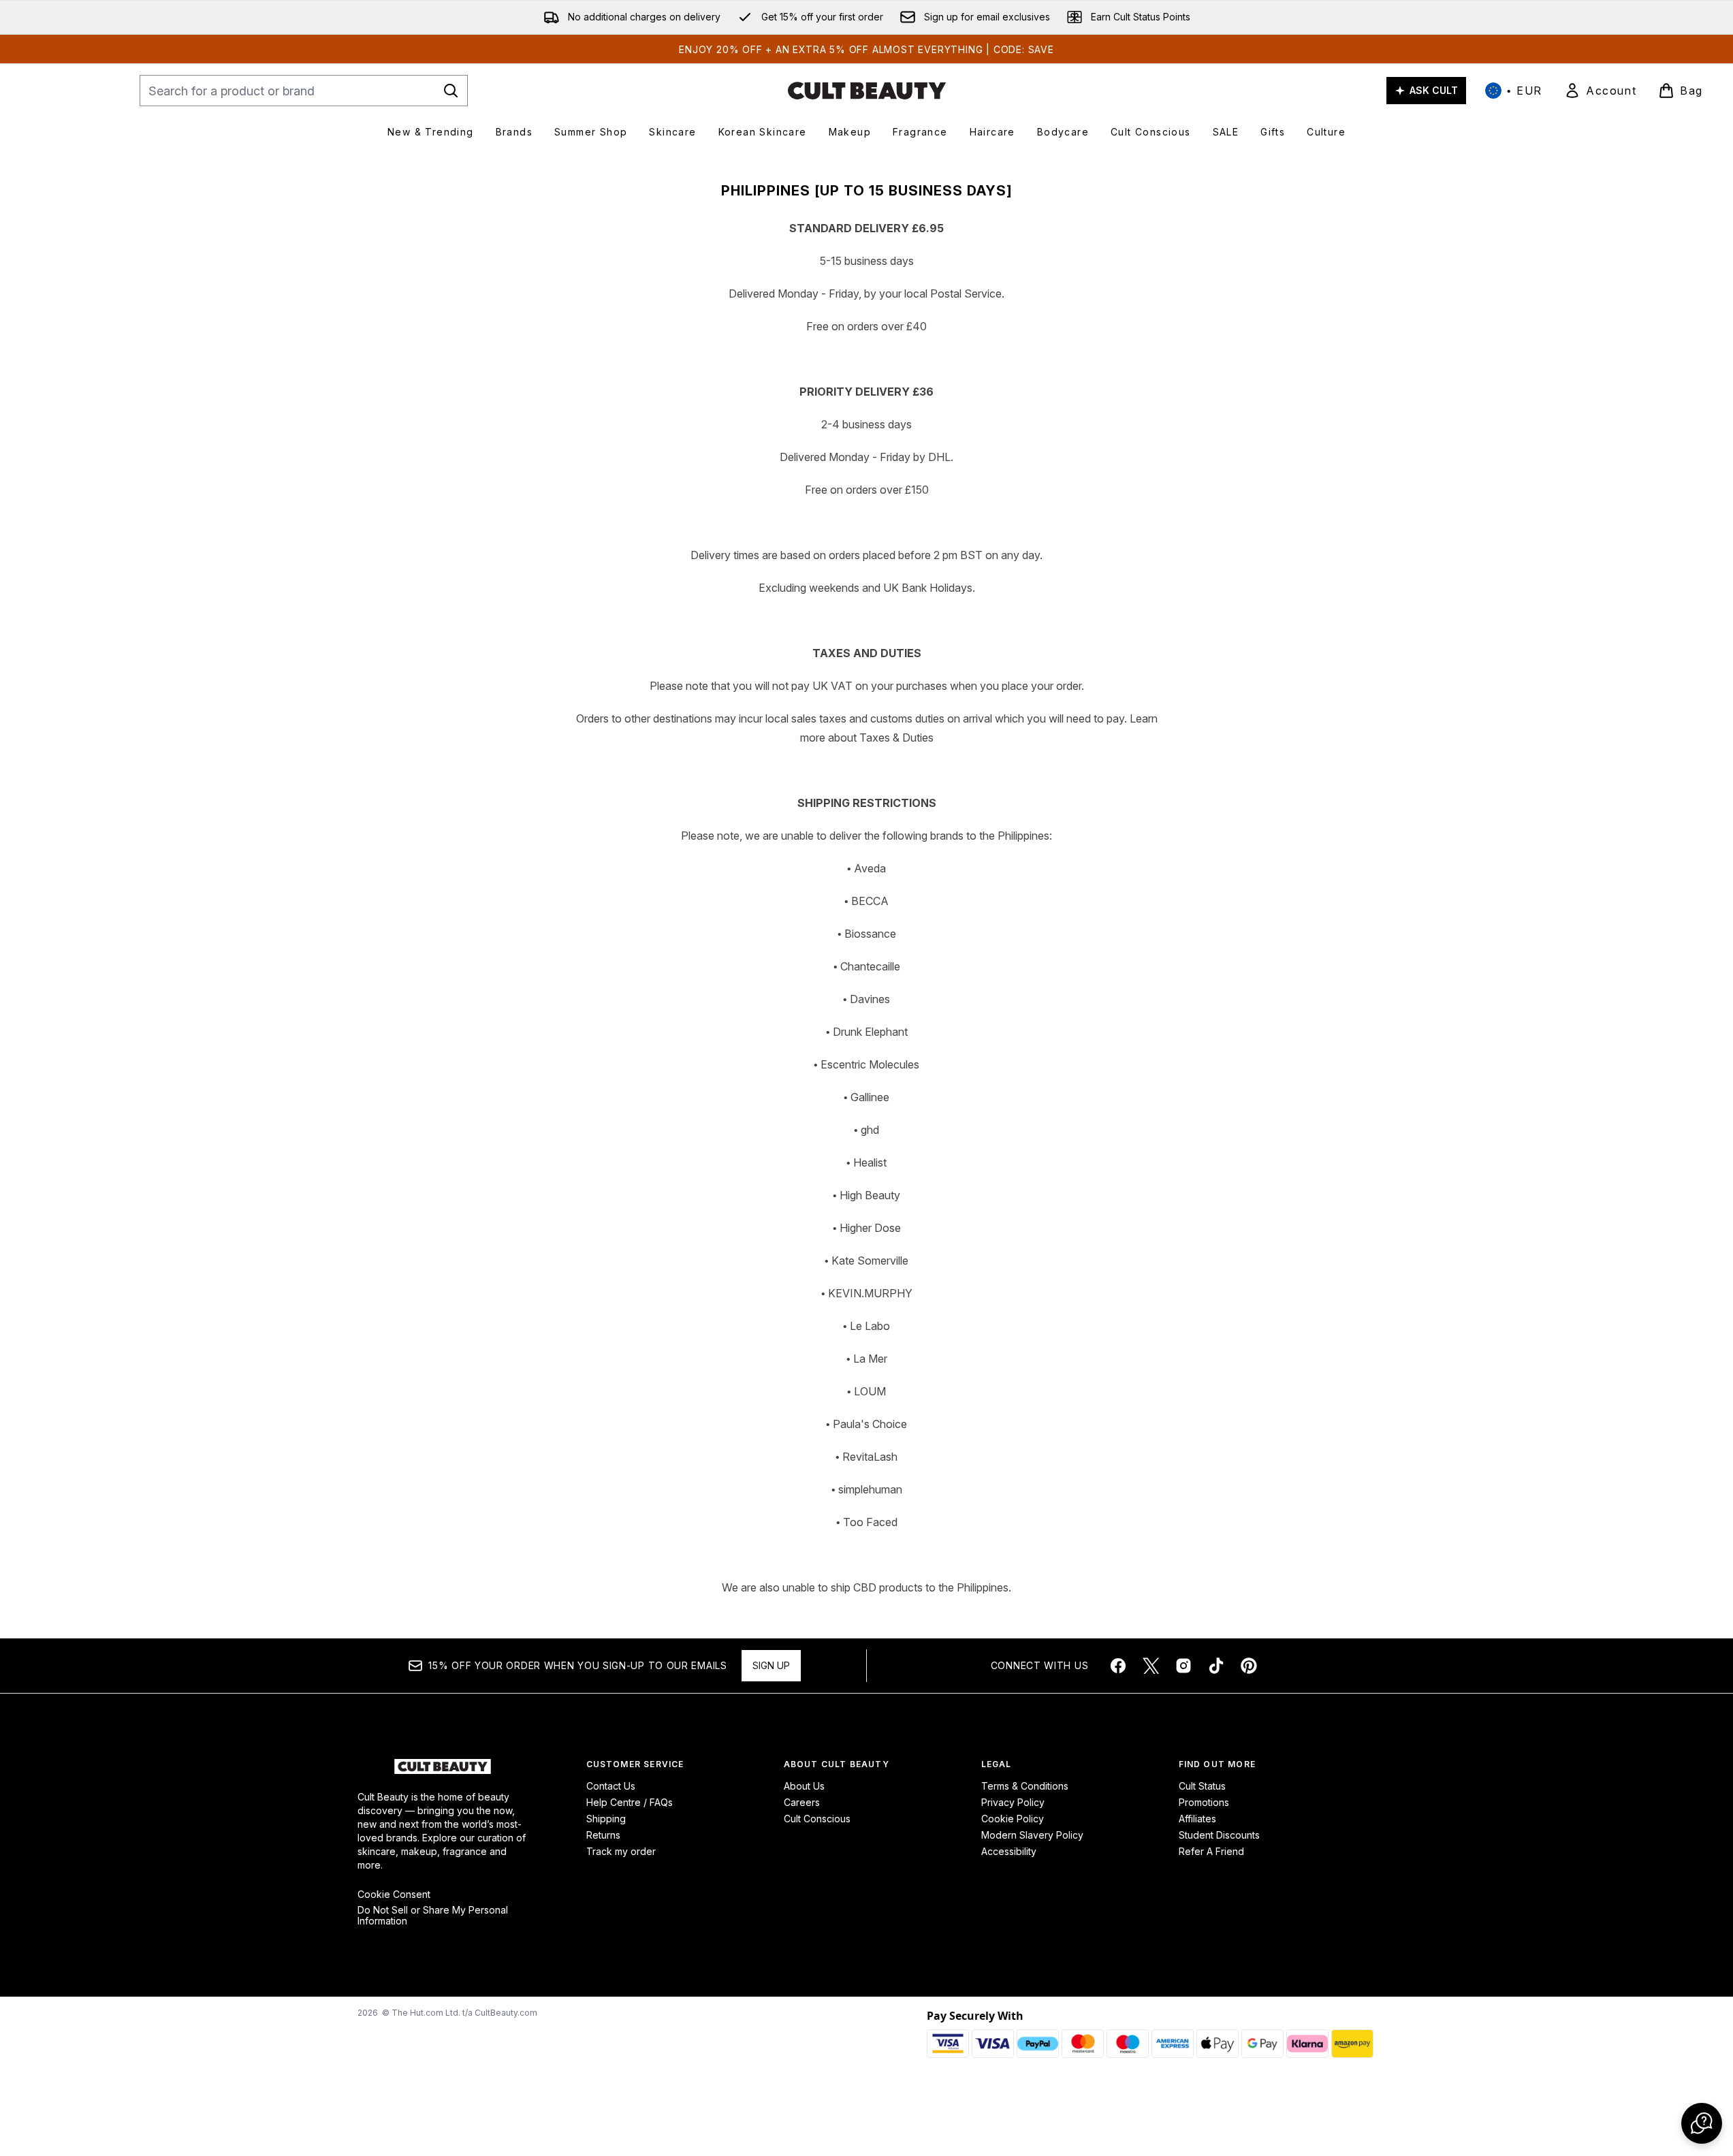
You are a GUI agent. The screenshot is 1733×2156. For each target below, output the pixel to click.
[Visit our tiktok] (1216, 1666)
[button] (1702, 2123)
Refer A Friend (1211, 1851)
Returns (603, 1835)
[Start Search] (451, 91)
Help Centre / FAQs (630, 1802)
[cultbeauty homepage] (867, 91)
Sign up (771, 1665)
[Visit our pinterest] (1249, 1666)
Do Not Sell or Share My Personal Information (433, 1916)
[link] (1600, 91)
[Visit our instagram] (1183, 1666)
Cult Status (1202, 1786)
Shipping (606, 1819)
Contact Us (611, 1786)
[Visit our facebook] (1118, 1666)
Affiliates (1197, 1819)
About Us (804, 1786)
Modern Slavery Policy (1032, 1835)
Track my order (621, 1851)
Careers (802, 1802)
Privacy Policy (1013, 1802)
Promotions (1204, 1802)
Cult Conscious (817, 1819)
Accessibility (1009, 1851)
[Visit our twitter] (1151, 1666)
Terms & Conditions (1025, 1786)
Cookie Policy (1013, 1819)
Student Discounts (1219, 1835)
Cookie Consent (394, 1895)
